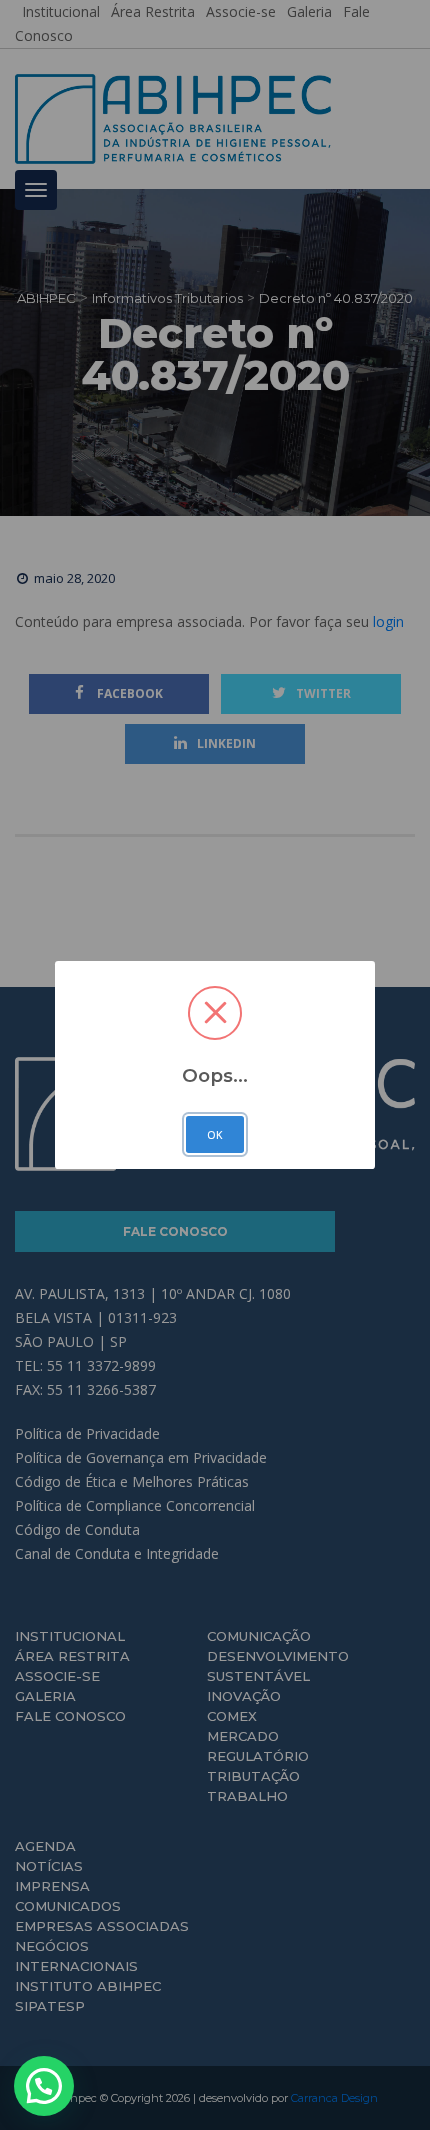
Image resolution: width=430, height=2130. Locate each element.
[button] (44, 2086)
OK (215, 1135)
